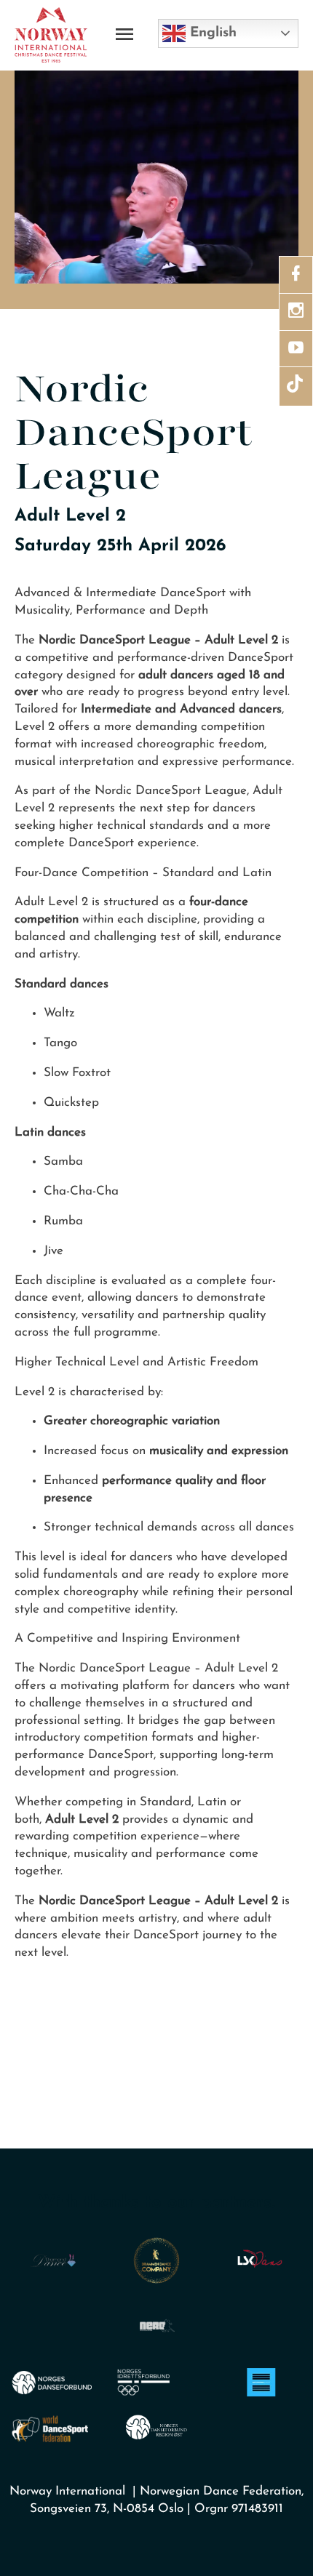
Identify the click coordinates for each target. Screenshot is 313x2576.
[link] (296, 274)
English (211, 33)
